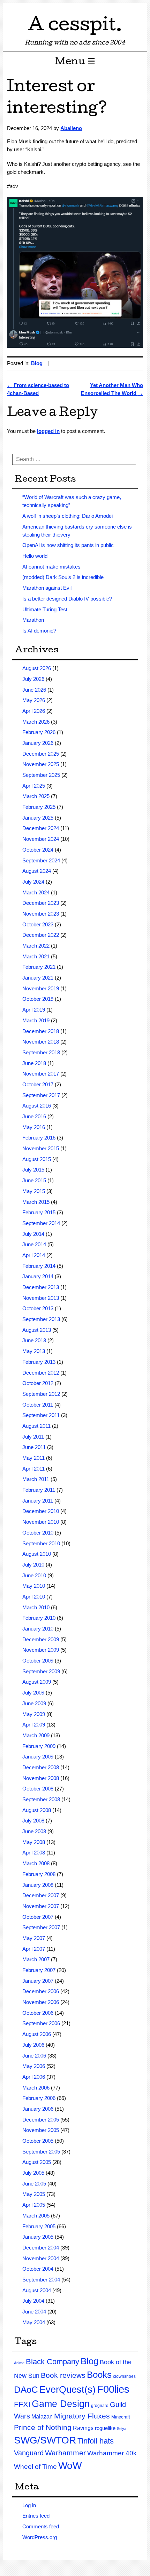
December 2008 (41, 1767)
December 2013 (41, 1287)
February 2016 (39, 1138)
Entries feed (36, 2516)
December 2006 (41, 1991)
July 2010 (33, 1565)
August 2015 (37, 1159)
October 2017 (38, 1084)
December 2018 (41, 1031)
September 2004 (41, 2280)
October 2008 (38, 1789)
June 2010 (34, 1575)
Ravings (83, 2428)
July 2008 (33, 1821)
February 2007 (39, 1970)
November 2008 (41, 1778)
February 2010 (39, 1618)
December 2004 (41, 2248)
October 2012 (38, 1383)
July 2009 (33, 1693)
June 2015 (34, 1180)
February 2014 (39, 1266)
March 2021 (36, 956)
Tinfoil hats (96, 2441)
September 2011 (41, 1415)
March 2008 (36, 1863)
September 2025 (41, 775)
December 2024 (41, 828)
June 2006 (34, 2056)
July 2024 (33, 882)
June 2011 (34, 1447)
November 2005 (41, 2130)
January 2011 (38, 1501)
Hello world (35, 556)
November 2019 (41, 988)
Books (99, 2375)
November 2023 (41, 914)
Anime (19, 2363)
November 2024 (41, 839)
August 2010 (37, 1554)
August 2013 (37, 1330)
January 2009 (38, 1757)
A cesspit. (75, 27)
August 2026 (37, 668)
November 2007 (41, 1906)
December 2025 (41, 754)
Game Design (61, 2404)
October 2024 (38, 850)
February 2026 (39, 732)
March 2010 (36, 1607)
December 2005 (41, 2120)
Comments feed (41, 2526)
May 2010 (34, 1586)
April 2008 (34, 1853)
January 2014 (38, 1276)
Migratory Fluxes (82, 2416)
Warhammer (65, 2453)
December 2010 (41, 1511)
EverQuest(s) (67, 2390)
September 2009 (41, 1671)
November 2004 (41, 2258)
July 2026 (33, 679)
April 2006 (34, 2077)
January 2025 (38, 818)
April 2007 (34, 1949)
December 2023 (41, 903)
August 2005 (37, 2162)
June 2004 (34, 2312)
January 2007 (38, 1981)
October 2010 (38, 1533)
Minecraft (121, 2417)
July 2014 (33, 1234)
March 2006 (36, 2088)
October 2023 (38, 924)
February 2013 (39, 1362)
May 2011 (33, 1458)
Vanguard (29, 2453)
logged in (48, 431)
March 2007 (36, 1959)
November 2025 (41, 764)
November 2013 (41, 1298)
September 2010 (41, 1543)
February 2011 (39, 1490)
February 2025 (39, 807)
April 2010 (34, 1597)
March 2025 (36, 796)
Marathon (33, 620)
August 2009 (37, 1682)
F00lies (113, 2389)
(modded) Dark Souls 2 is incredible (63, 577)
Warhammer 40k (112, 2453)
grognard (100, 2406)
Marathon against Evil (47, 588)
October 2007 (38, 1917)
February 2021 (39, 967)
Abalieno (71, 128)
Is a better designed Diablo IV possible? (67, 599)
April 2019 (34, 1010)
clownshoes (124, 2376)
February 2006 (39, 2098)
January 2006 (38, 2109)
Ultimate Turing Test (45, 609)
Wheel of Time (35, 2467)
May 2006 (34, 2066)
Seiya (122, 2429)
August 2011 (36, 1426)
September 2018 (41, 1052)
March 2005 (36, 2216)
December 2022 (41, 935)
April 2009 (34, 1725)
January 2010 (38, 1629)
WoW (70, 2466)
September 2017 (41, 1095)
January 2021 (38, 978)
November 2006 (41, 2002)
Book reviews (63, 2375)
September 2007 (41, 1927)
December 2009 (41, 1639)
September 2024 (41, 860)
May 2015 (34, 1191)
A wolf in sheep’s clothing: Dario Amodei (67, 516)
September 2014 (41, 1223)
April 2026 (34, 711)
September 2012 (41, 1394)
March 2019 (36, 1020)
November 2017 (41, 1074)
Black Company (52, 2362)
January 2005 (38, 2237)
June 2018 (34, 1063)
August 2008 (37, 1810)
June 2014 (34, 1244)
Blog (37, 363)
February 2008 (39, 1874)
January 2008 (38, 1885)
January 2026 (38, 743)
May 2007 (34, 1938)
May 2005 (34, 2194)
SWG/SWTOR (45, 2440)
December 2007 (41, 1895)
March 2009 (36, 1735)
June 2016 (34, 1116)
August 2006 (37, 2034)
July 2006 (33, 2045)
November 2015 (41, 1148)
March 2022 (36, 946)
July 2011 (33, 1437)
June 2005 (34, 2184)
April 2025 (34, 786)
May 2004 (34, 2322)
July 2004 (33, 2301)
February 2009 (39, 1746)
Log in (29, 2505)
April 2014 (34, 1255)
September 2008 (41, 1799)
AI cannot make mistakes (51, 567)
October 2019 (38, 999)
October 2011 (38, 1405)
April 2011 (33, 1469)
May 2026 (34, 700)
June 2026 (34, 690)
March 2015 (36, 1202)
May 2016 (34, 1127)
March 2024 (36, 892)
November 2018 (41, 1042)
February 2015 (39, 1212)
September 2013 (41, 1319)
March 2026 (36, 722)
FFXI (22, 2404)
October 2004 (38, 2269)
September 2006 (41, 2023)
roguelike (105, 2428)
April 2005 (34, 2205)
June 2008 (34, 1831)
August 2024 (37, 871)
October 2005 (38, 2141)
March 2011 (36, 1479)
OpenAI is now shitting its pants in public (68, 545)
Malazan (42, 2417)
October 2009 (38, 1661)
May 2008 (34, 1842)
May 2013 (34, 1351)
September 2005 (41, 2152)
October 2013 (38, 1308)
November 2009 (41, 1650)
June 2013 (34, 1340)
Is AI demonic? (39, 631)
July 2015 (33, 1170)
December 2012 (41, 1373)
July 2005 (33, 2173)
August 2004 (37, 2290)
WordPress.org (40, 2537)
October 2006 (38, 2013)
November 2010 (41, 1522)
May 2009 (34, 1714)
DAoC (26, 2390)
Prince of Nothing (43, 2427)
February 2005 (39, 2226)
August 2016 (37, 1106)
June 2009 (34, 1703)
